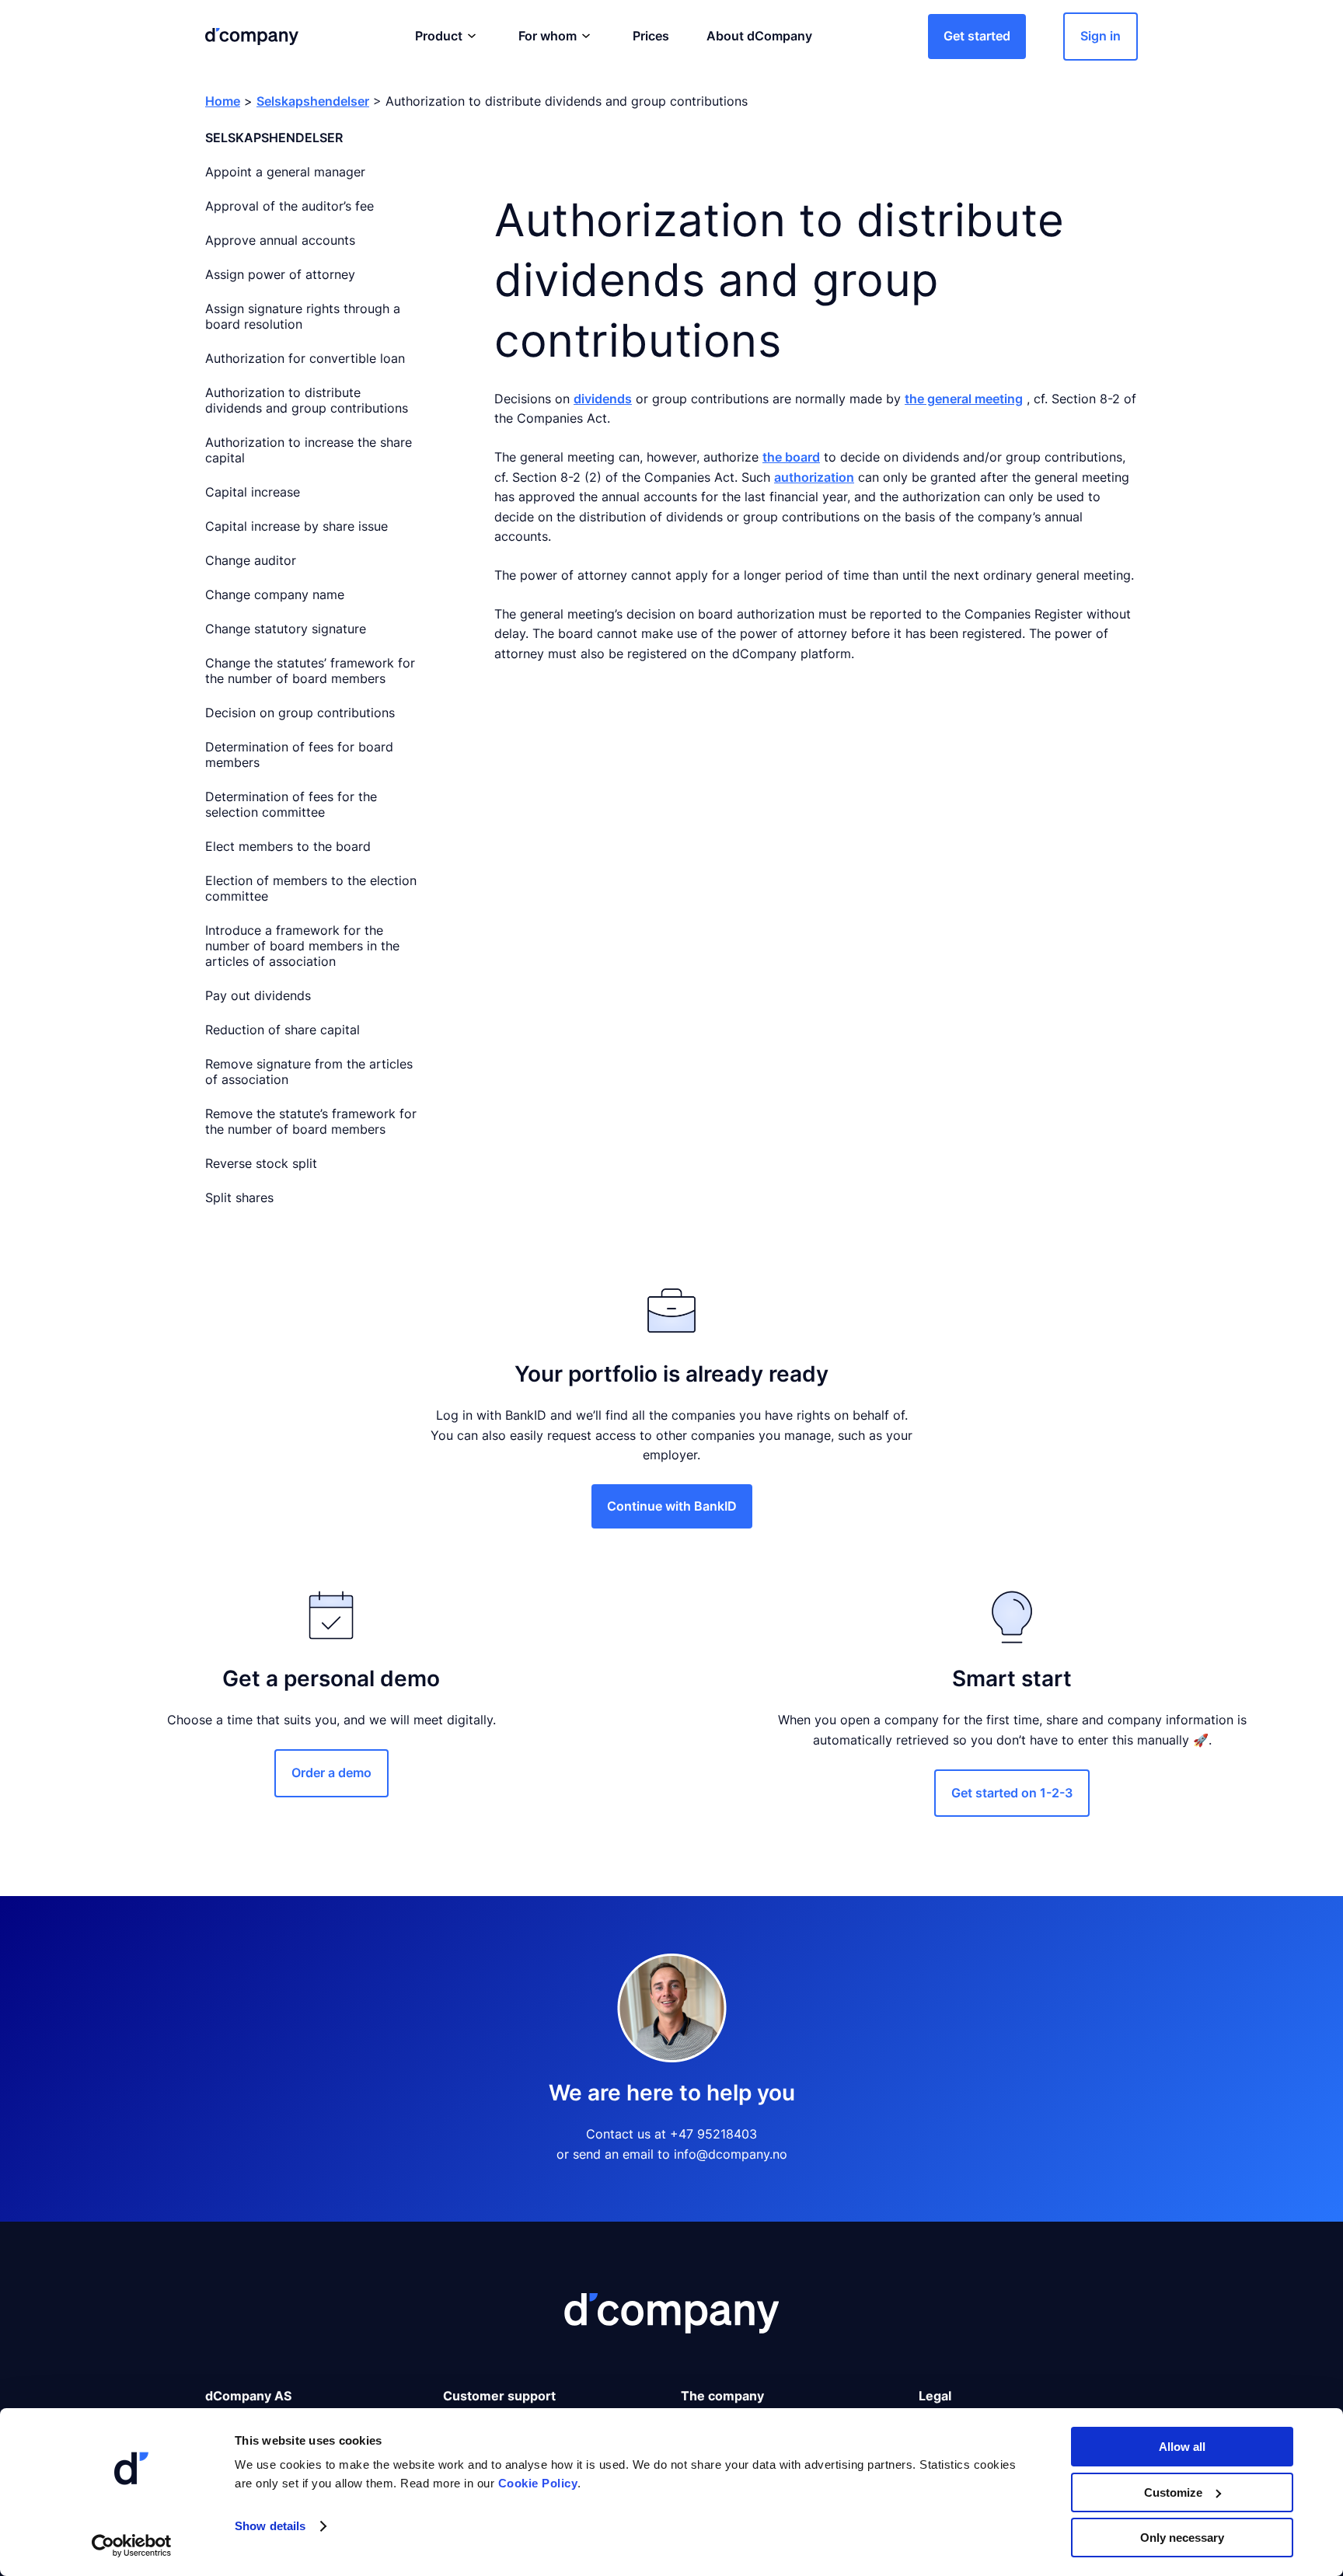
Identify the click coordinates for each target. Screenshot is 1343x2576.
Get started (977, 36)
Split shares (239, 1197)
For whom (548, 36)
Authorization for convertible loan (305, 358)
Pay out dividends (258, 995)
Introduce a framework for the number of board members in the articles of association (302, 946)
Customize (1173, 2492)
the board (791, 457)
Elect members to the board (288, 846)
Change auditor (251, 560)
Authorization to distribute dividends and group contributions (307, 400)
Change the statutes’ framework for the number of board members (310, 671)
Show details (270, 2526)
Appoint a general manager (285, 172)
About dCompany (759, 36)
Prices (651, 36)
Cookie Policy (538, 2483)
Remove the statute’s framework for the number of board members (311, 1121)
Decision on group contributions (300, 713)
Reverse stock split (261, 1163)
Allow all (1182, 2447)
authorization (814, 477)
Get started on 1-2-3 (1012, 1793)
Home (223, 101)
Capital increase (253, 492)
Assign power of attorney (280, 274)
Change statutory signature (286, 629)
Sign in (1101, 36)
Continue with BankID (672, 1506)
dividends (603, 399)
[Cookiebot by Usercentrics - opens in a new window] (132, 2546)
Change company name (275, 594)
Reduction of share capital (283, 1030)
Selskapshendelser (313, 101)
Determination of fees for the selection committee (291, 804)
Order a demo (331, 1773)
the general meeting (964, 399)
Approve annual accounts (280, 240)
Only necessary (1182, 2538)
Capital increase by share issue (297, 526)
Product (439, 36)
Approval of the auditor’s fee (290, 206)
